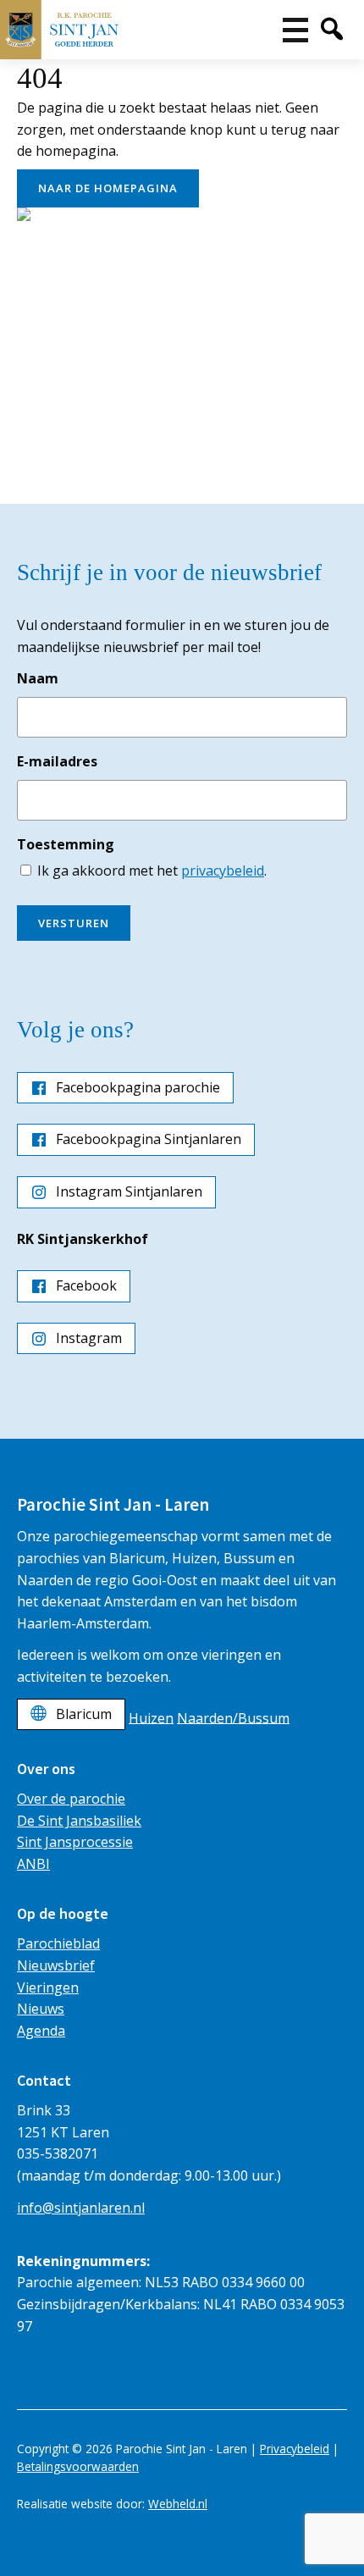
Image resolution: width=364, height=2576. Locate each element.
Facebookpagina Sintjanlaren (149, 1139)
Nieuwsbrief (56, 1965)
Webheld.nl (178, 2504)
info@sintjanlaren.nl (81, 2208)
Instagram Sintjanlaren (129, 1191)
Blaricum (84, 1714)
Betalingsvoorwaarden (78, 2466)
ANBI (33, 1864)
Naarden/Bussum (233, 1717)
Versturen (74, 923)
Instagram (89, 1338)
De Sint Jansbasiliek (79, 1821)
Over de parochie (71, 1799)
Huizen (151, 1717)
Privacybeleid (295, 2449)
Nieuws (41, 2009)
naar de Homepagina (108, 188)
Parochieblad (58, 1943)
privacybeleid (223, 871)
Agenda (41, 2031)
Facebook (86, 1285)
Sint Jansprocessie (75, 1842)
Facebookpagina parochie (138, 1087)
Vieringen (48, 1987)
